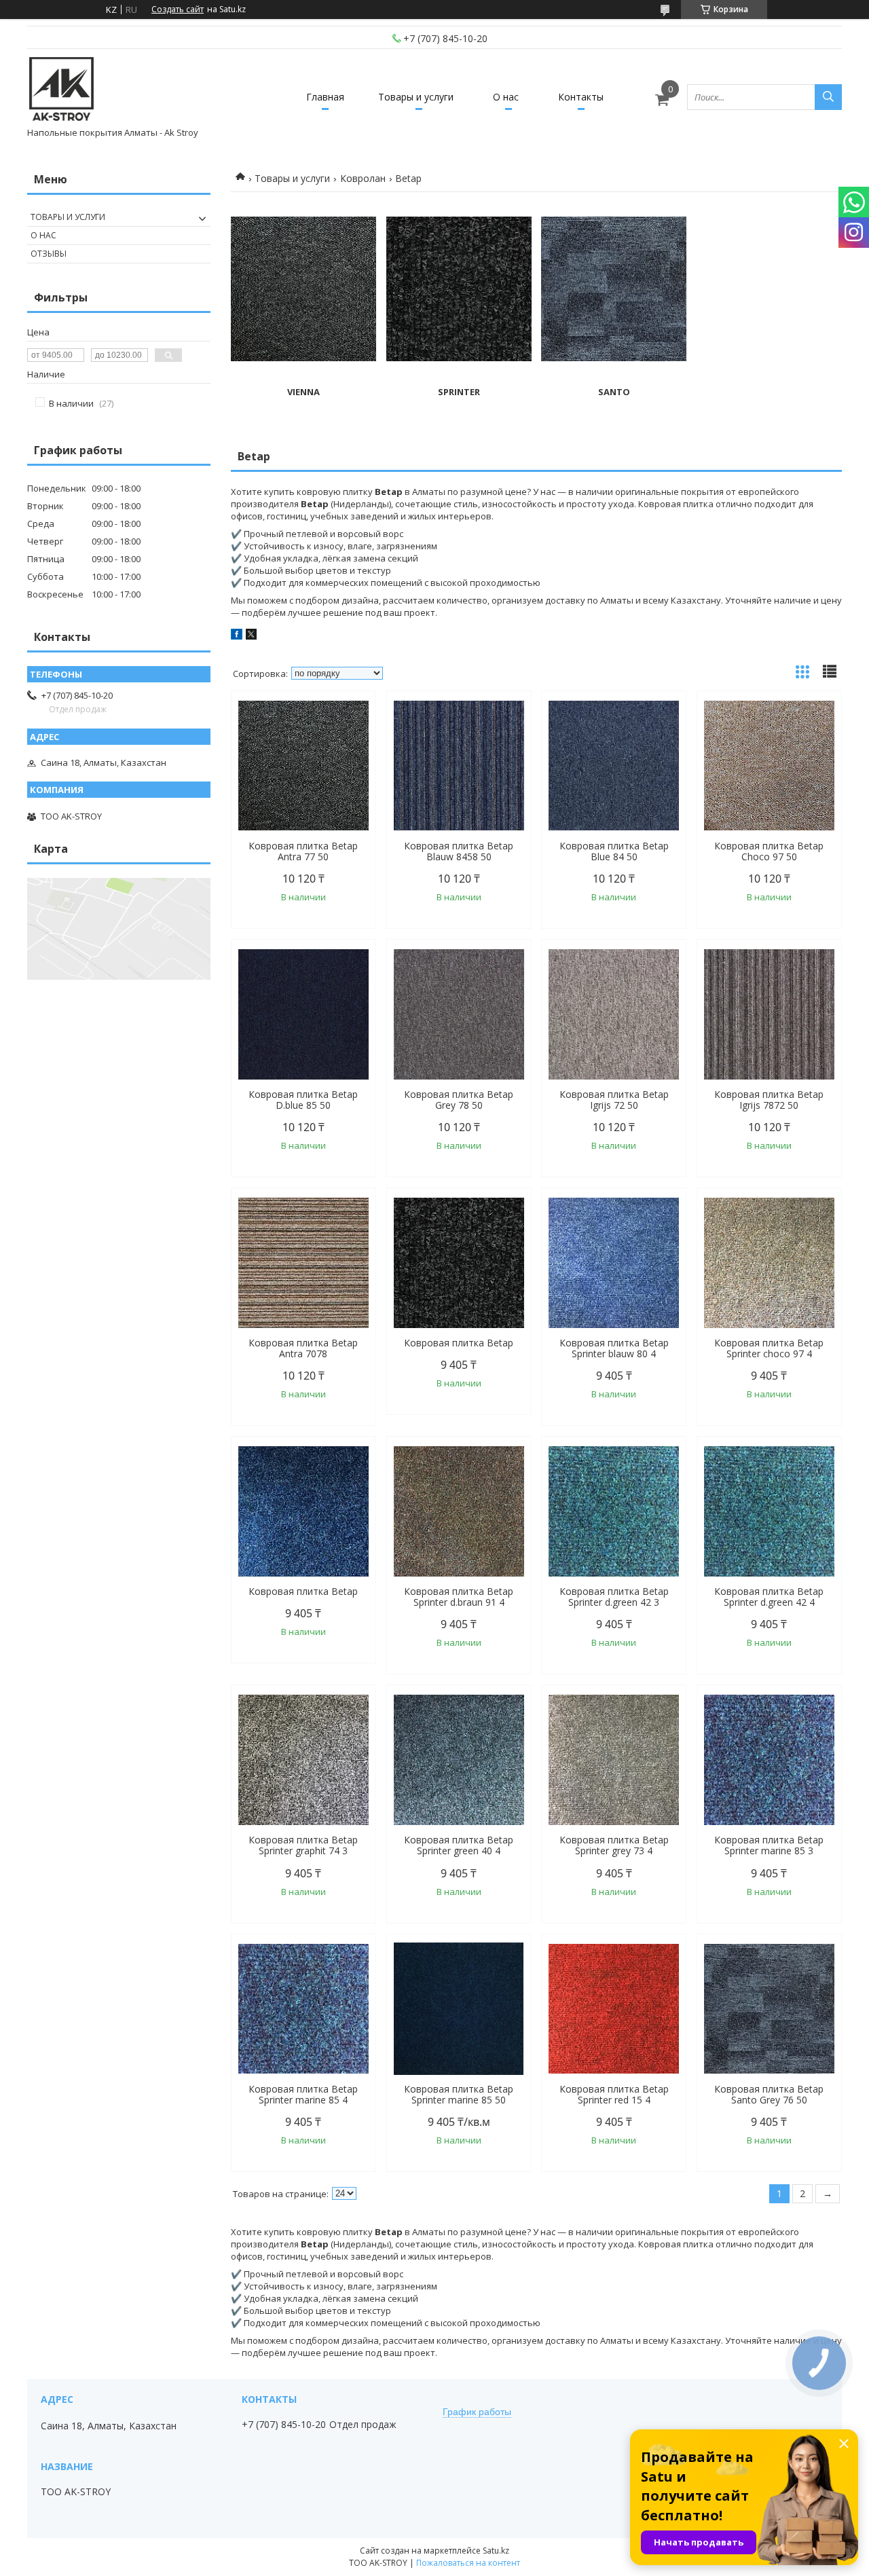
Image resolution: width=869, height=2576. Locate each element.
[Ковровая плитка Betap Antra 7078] (303, 1263)
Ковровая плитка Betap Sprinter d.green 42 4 (769, 1597)
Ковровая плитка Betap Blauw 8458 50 (459, 851)
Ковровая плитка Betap (459, 1343)
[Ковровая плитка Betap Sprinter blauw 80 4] (614, 1263)
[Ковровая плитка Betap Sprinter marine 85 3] (769, 1760)
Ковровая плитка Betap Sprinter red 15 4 (614, 2095)
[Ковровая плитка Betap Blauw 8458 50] (459, 766)
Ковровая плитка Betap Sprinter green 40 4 (459, 1845)
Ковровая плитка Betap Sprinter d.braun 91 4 (459, 1597)
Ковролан (363, 178)
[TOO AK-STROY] (61, 91)
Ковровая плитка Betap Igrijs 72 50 (614, 1100)
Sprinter (459, 392)
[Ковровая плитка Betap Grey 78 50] (459, 1014)
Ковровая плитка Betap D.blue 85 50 (303, 1100)
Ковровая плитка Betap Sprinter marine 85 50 (459, 2095)
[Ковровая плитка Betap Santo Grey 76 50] (769, 2009)
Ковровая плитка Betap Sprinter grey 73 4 (614, 1845)
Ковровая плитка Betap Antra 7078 (303, 1348)
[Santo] (614, 289)
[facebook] (237, 636)
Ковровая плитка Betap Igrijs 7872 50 (769, 1100)
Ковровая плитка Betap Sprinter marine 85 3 (769, 1845)
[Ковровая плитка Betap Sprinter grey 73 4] (614, 1760)
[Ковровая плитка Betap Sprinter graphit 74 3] (303, 1760)
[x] (251, 636)
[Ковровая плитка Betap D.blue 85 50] (303, 1014)
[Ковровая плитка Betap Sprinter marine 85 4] (303, 2009)
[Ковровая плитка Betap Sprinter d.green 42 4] (769, 1511)
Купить (351, 725)
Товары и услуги (416, 97)
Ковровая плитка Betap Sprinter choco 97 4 (769, 1348)
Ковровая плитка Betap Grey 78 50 (459, 1100)
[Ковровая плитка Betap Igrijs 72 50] (614, 1014)
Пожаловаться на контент (468, 2563)
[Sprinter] (459, 289)
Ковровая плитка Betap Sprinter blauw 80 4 (614, 1348)
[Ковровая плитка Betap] (459, 1263)
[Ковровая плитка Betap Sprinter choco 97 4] (769, 1263)
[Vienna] (303, 289)
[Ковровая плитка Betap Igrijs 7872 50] (769, 1014)
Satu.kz (496, 2551)
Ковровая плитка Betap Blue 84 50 (614, 851)
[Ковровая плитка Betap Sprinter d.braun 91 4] (459, 1511)
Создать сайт (178, 10)
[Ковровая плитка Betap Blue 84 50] (614, 766)
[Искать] (828, 97)
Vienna (303, 392)
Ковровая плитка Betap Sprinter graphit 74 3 (303, 1845)
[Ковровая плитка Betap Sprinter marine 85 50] (459, 2009)
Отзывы (49, 254)
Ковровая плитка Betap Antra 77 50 (303, 851)
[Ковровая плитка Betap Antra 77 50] (303, 766)
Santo (614, 392)
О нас (506, 97)
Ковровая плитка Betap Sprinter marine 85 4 (303, 2095)
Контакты (581, 97)
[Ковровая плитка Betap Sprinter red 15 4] (614, 2009)
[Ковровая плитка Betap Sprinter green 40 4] (459, 1760)
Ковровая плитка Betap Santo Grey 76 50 (769, 2095)
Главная (325, 97)
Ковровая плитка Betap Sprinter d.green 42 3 (614, 1597)
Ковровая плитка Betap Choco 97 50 (769, 851)
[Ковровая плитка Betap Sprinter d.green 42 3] (614, 1511)
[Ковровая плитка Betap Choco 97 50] (769, 766)
